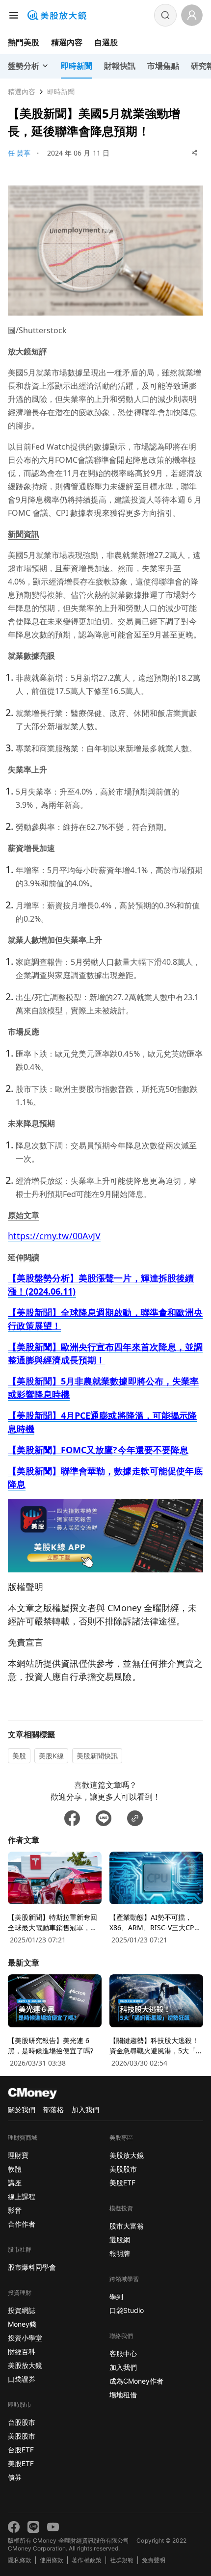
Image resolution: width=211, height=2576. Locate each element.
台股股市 (22, 2422)
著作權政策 (86, 2560)
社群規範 (122, 2560)
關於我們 (22, 2110)
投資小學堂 (25, 2338)
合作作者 (22, 2224)
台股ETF (21, 2450)
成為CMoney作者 (136, 2381)
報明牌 (120, 2253)
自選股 (106, 42)
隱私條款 (20, 2560)
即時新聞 (61, 92)
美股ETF (21, 2463)
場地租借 (123, 2395)
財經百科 (22, 2351)
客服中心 (123, 2353)
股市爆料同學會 (32, 2267)
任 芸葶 (19, 153)
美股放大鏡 (25, 2365)
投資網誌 (22, 2310)
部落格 (53, 2110)
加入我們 (85, 2110)
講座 (15, 2183)
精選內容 (67, 42)
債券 (15, 2477)
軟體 (15, 2169)
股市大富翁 (127, 2226)
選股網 (120, 2240)
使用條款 (52, 2560)
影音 (15, 2210)
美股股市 (22, 2436)
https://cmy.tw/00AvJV (54, 1236)
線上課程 (22, 2196)
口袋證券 (22, 2379)
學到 (116, 2297)
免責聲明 (154, 2560)
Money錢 (22, 2324)
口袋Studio (127, 2310)
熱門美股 (24, 42)
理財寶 (18, 2155)
